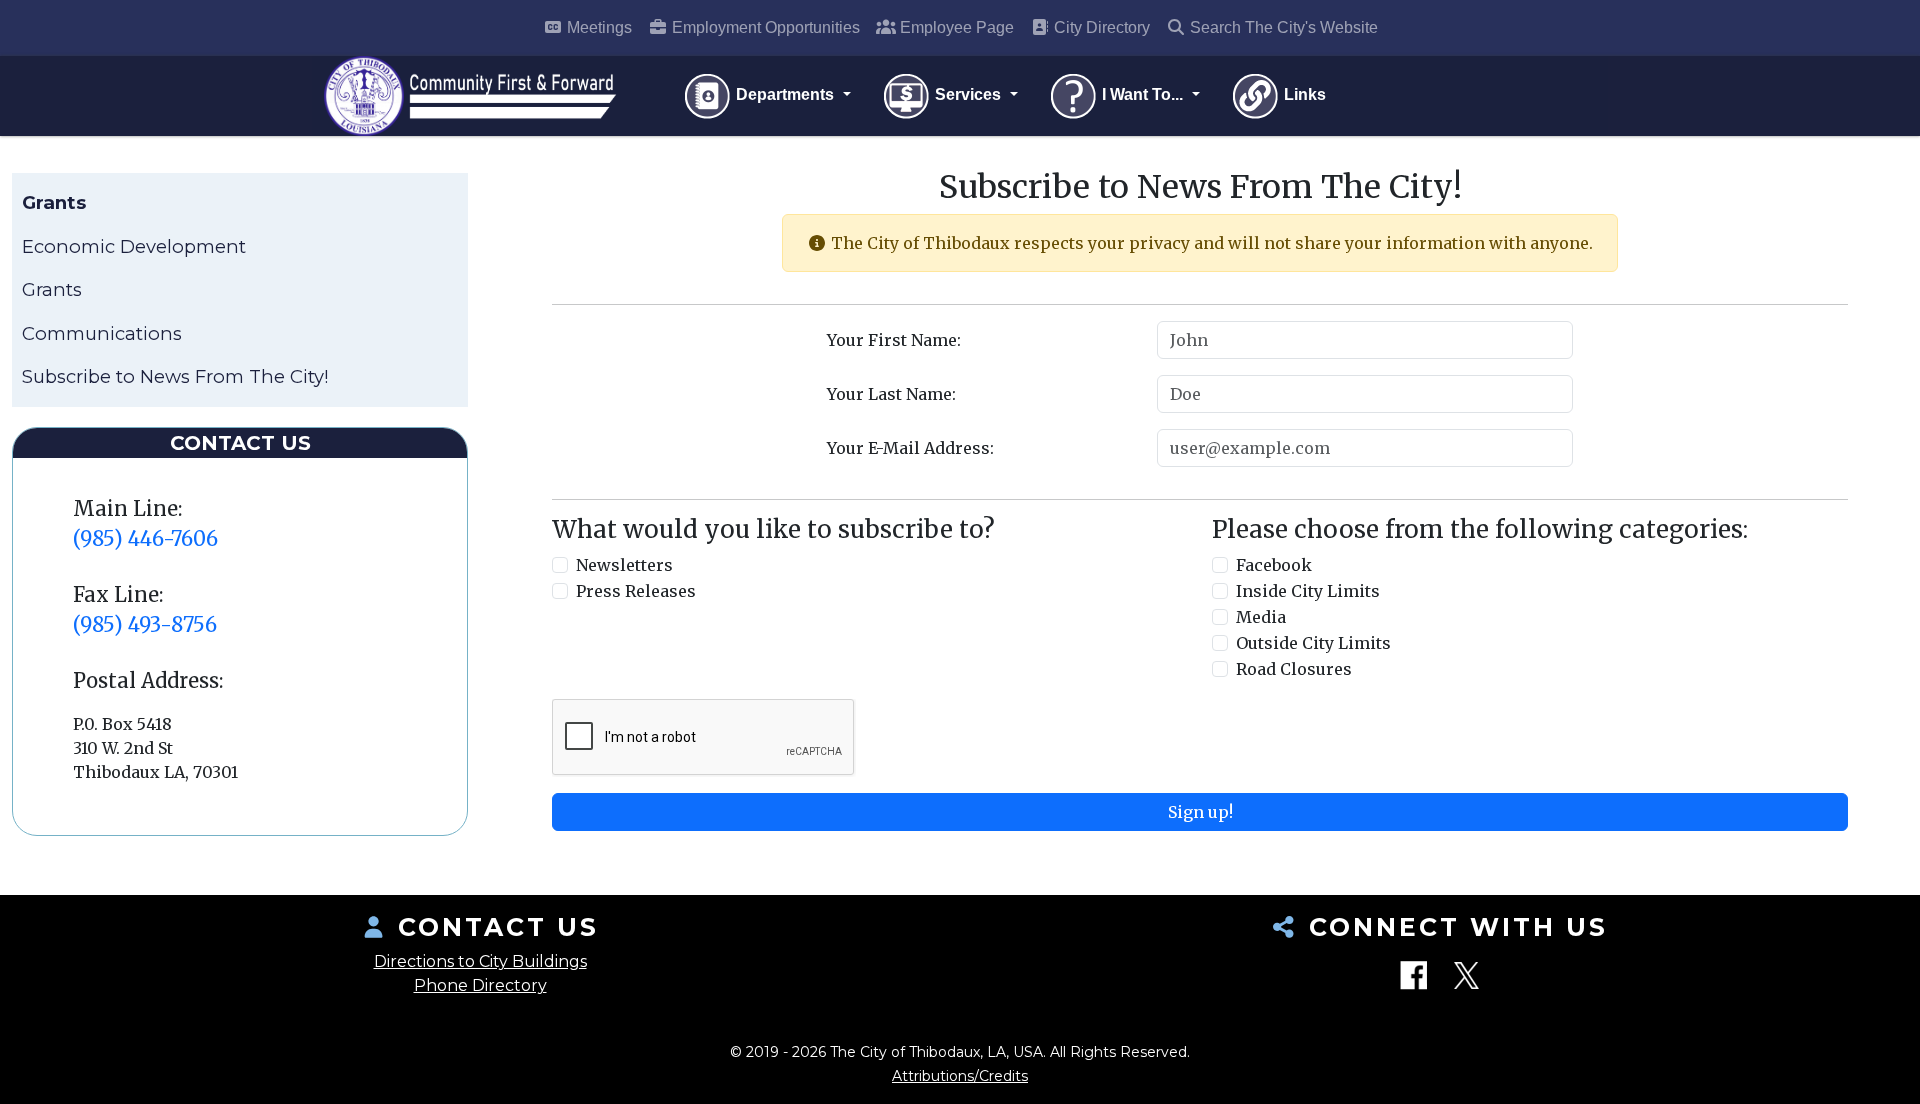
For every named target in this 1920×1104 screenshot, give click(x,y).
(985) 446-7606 (145, 538)
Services (968, 94)
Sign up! (1200, 812)
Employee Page (955, 27)
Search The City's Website (1282, 27)
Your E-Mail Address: (910, 448)
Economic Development (134, 246)
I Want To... (1142, 94)
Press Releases (636, 591)
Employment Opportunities (764, 27)
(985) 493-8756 (145, 624)
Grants (52, 289)
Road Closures (1294, 669)
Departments (785, 94)
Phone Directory (480, 985)
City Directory (1100, 27)
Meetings (597, 27)
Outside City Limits (1313, 643)
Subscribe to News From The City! (175, 376)
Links (1303, 94)
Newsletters (624, 565)
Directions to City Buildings (480, 961)
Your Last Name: (891, 394)
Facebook (1274, 565)
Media (1261, 617)
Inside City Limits (1308, 591)
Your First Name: (894, 340)
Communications (102, 333)
